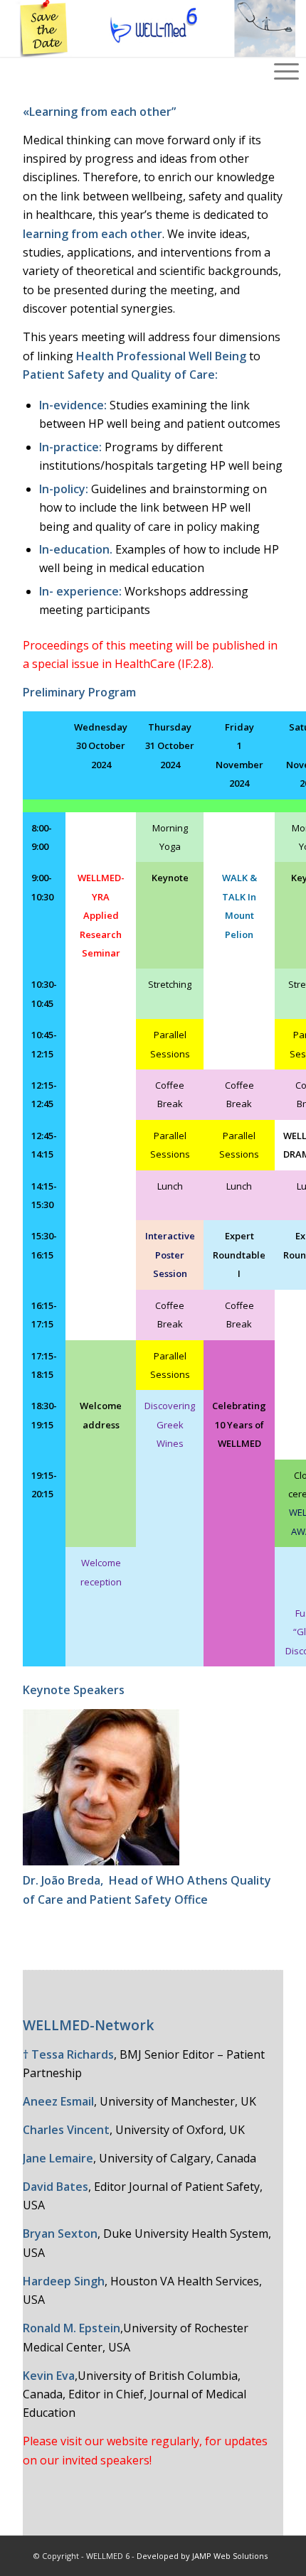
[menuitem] (286, 43)
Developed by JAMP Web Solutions (202, 2556)
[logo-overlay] (122, 28)
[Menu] (286, 43)
